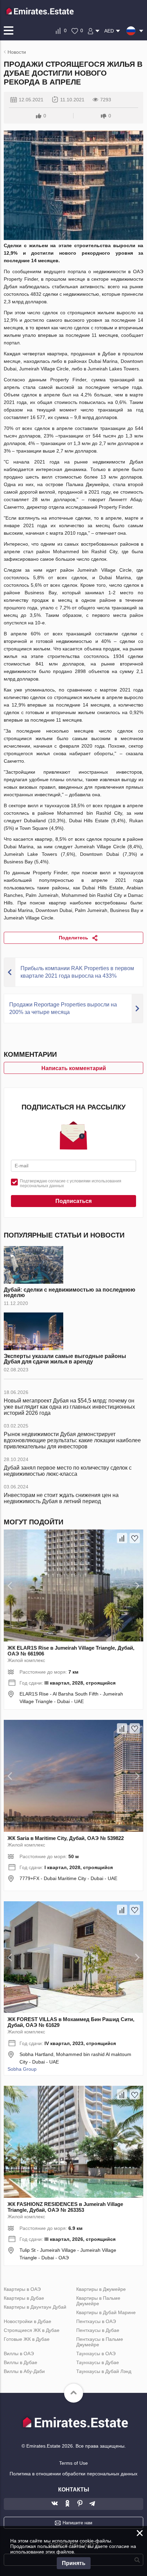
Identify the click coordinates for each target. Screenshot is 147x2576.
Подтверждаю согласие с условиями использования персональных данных (71, 1183)
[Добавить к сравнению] (122, 1538)
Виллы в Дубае (21, 2362)
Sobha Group (22, 2069)
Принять (74, 2563)
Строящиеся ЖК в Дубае (32, 2330)
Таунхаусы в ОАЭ (96, 2353)
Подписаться (73, 1201)
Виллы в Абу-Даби (24, 2371)
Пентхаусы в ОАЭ (96, 2321)
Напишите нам (77, 2523)
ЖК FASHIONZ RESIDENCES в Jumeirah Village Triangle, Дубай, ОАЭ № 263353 (65, 2207)
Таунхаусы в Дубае (98, 2362)
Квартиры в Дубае (24, 2298)
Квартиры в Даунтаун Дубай (35, 2307)
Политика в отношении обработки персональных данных (73, 2474)
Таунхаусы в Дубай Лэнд (104, 2371)
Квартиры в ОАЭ (22, 2289)
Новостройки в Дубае (28, 2321)
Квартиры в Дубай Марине (106, 2312)
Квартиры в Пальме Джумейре (98, 2301)
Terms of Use (73, 2463)
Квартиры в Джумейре (101, 2289)
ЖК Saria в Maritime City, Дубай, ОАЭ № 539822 (66, 1838)
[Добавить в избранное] (135, 1538)
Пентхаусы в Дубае (98, 2330)
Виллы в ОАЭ (19, 2353)
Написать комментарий (74, 1068)
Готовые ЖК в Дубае (27, 2339)
